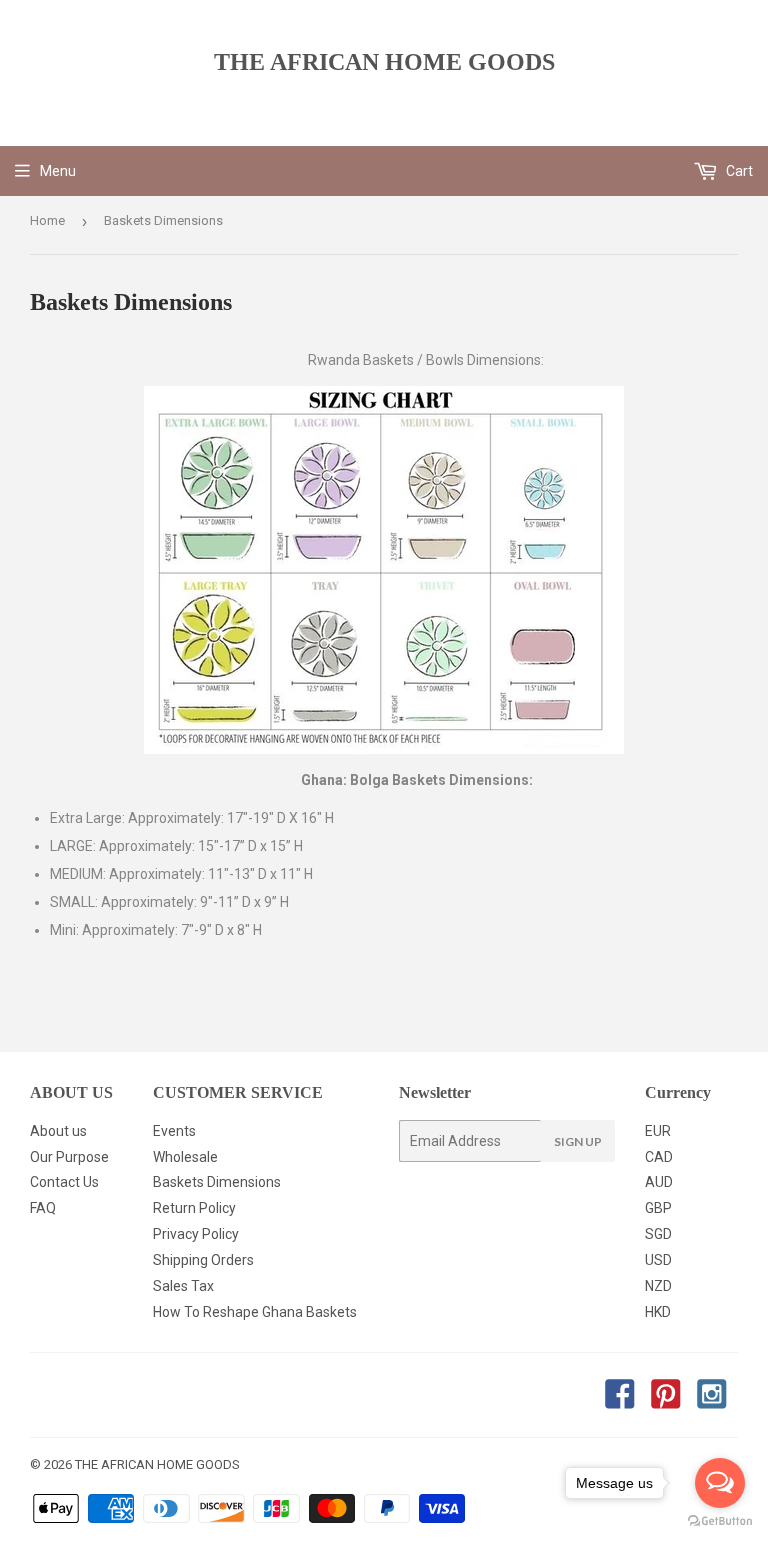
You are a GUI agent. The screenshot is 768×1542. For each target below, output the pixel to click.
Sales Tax (183, 1286)
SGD (658, 1234)
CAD (659, 1157)
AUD (659, 1182)
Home (47, 220)
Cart (738, 171)
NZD (658, 1286)
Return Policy (194, 1208)
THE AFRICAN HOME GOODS (384, 61)
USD (658, 1260)
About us (58, 1131)
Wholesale (185, 1157)
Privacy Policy (196, 1234)
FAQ (43, 1208)
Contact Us (64, 1182)
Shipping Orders (203, 1260)
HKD (658, 1312)
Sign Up (578, 1141)
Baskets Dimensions (217, 1182)
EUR (658, 1131)
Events (174, 1131)
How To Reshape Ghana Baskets (255, 1312)
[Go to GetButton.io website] (720, 1521)
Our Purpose (69, 1157)
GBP (658, 1208)
